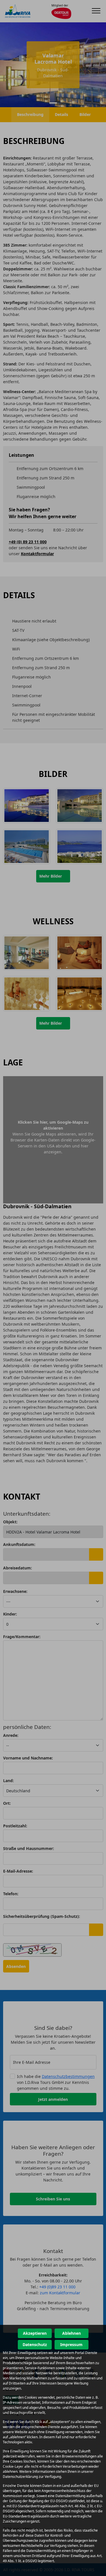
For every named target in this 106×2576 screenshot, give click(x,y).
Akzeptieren (35, 2333)
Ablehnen (72, 2333)
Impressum (71, 2345)
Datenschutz (35, 2345)
